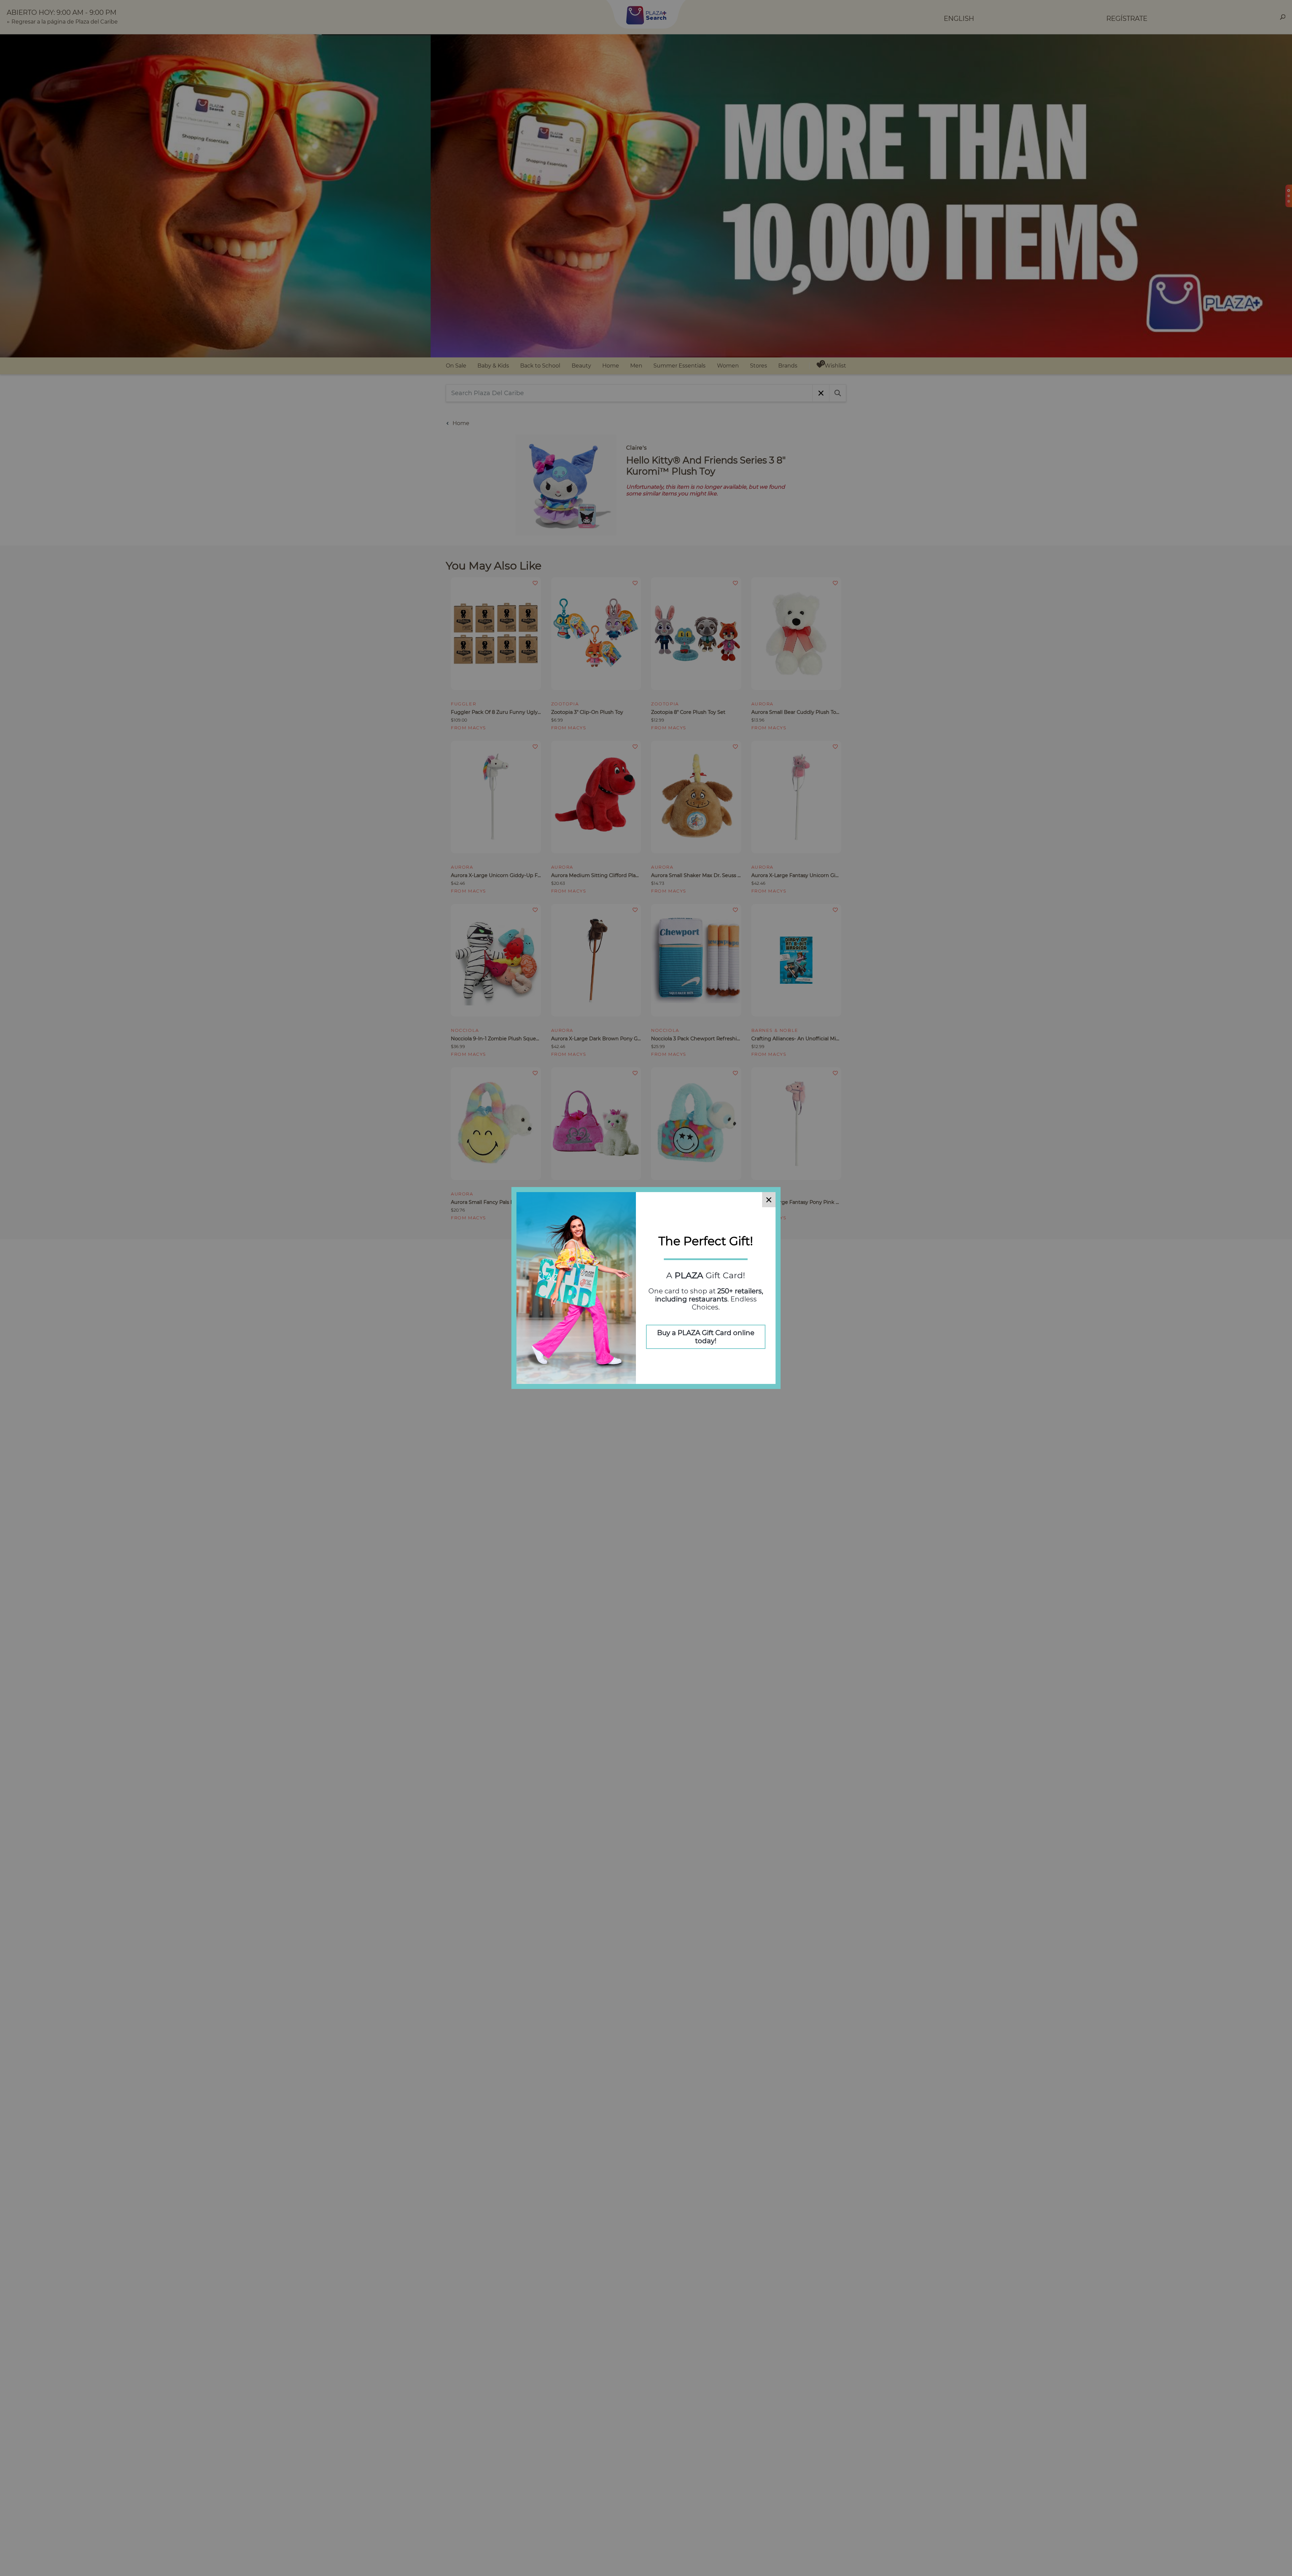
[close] (769, 1200)
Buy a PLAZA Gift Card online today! (706, 1337)
